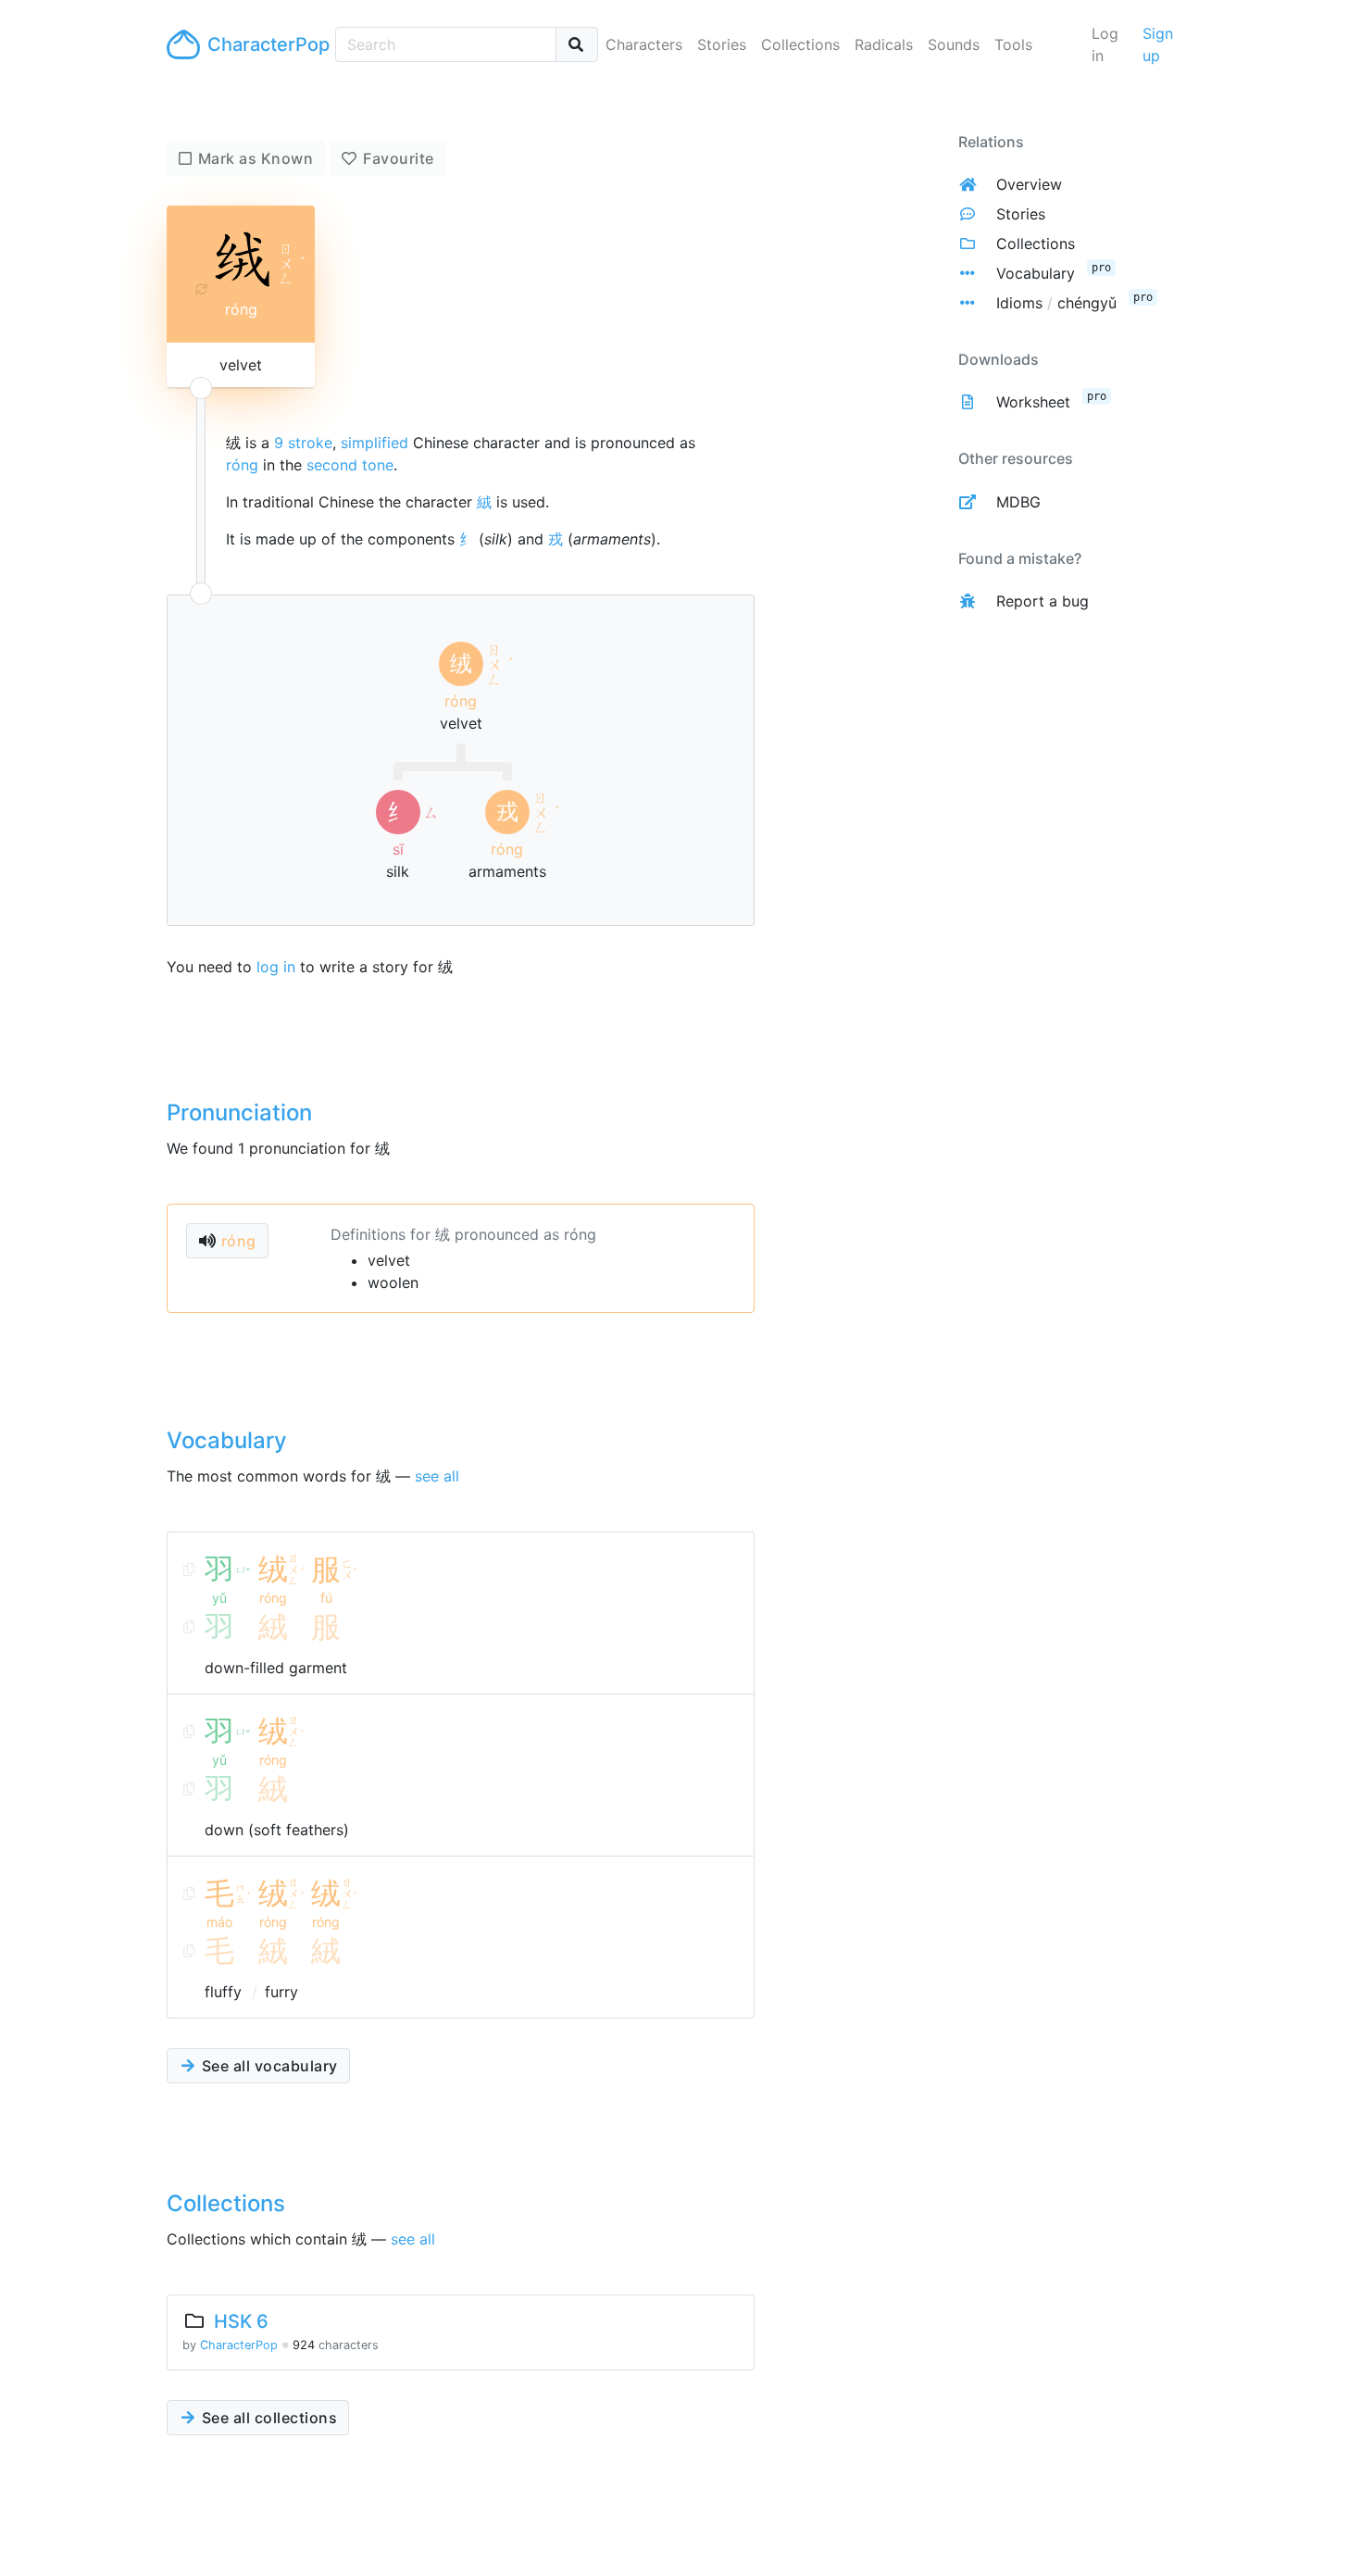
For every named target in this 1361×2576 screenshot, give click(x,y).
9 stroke (303, 443)
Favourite (399, 158)
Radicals (884, 44)
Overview (1029, 184)
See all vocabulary (268, 2066)
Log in (1105, 44)
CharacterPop (264, 44)
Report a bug (1043, 601)
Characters (644, 44)
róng (242, 465)
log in (276, 967)
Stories (722, 44)
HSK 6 (241, 2321)
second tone (350, 465)
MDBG (1018, 502)
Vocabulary (1036, 273)
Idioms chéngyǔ (1056, 303)
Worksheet (1033, 402)
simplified (375, 443)
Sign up (1158, 44)
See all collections (267, 2418)
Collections (800, 44)
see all (437, 1476)
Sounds (954, 44)
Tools (1013, 44)
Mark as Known (256, 158)
